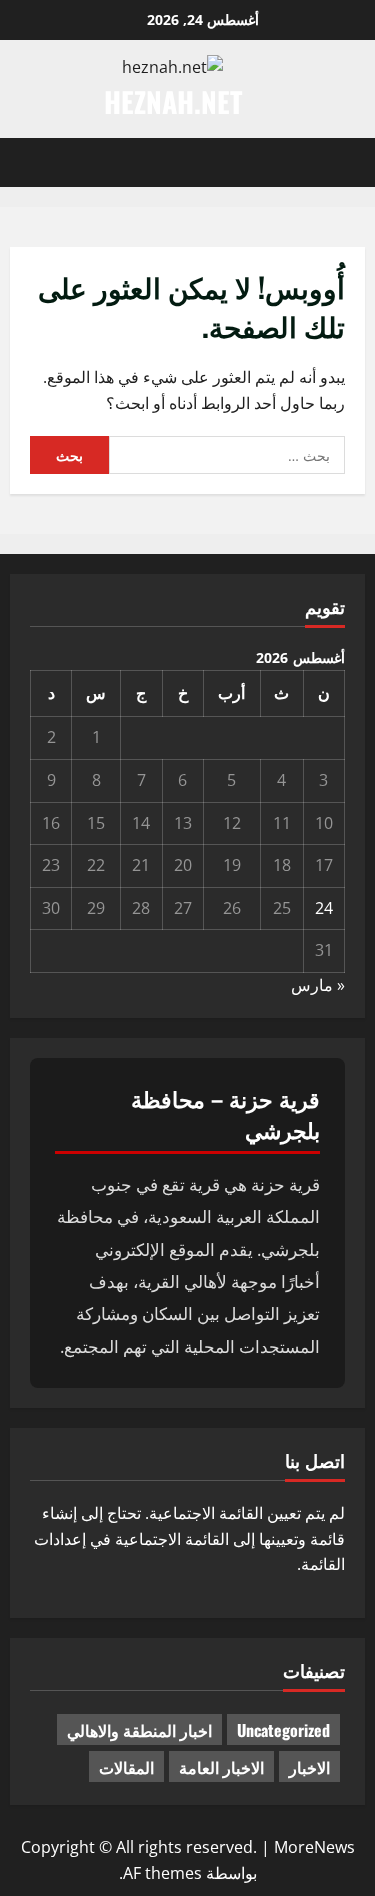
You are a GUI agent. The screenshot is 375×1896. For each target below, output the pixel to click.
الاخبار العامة (221, 1767)
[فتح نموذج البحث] (16, 162)
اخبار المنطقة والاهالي (139, 1730)
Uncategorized (283, 1730)
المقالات (126, 1767)
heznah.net (173, 101)
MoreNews (314, 1847)
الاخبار (309, 1767)
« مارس (318, 985)
